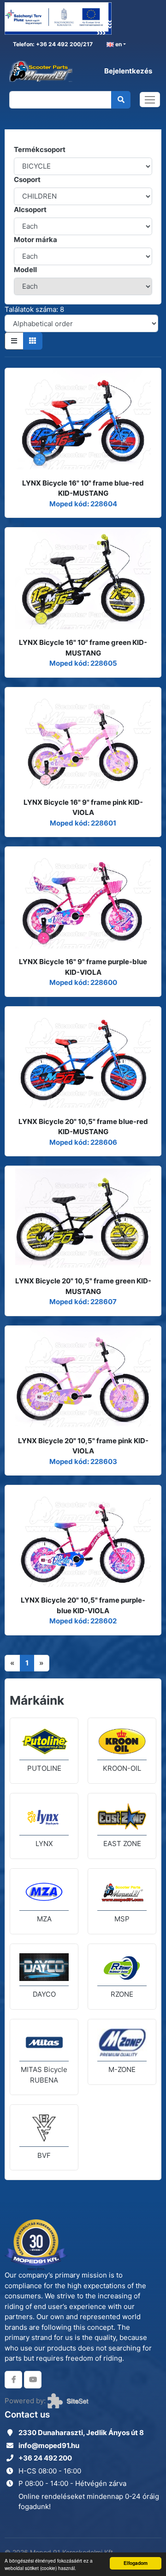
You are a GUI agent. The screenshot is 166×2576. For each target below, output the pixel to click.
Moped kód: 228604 (83, 504)
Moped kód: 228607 (83, 1302)
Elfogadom (136, 2563)
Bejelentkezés (128, 71)
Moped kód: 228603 (83, 1461)
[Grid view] (33, 341)
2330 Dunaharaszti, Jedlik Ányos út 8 (81, 2433)
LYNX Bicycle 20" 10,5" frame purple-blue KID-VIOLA (83, 1605)
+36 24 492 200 (45, 2458)
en (118, 44)
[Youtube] (33, 2380)
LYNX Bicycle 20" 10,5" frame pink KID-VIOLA (83, 1446)
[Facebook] (13, 2380)
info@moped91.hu (49, 2445)
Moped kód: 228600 (83, 982)
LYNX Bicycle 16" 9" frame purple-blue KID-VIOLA (83, 967)
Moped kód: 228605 (83, 663)
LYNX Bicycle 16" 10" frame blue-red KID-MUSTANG (83, 488)
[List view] (14, 341)
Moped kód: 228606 (83, 1142)
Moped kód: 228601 (83, 823)
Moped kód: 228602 (83, 1621)
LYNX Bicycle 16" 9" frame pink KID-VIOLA (83, 808)
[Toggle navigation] (150, 100)
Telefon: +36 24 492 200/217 (52, 44)
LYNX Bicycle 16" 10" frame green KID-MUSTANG (83, 648)
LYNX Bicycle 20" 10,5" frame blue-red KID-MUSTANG (83, 1127)
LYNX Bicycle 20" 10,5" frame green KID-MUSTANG (83, 1286)
